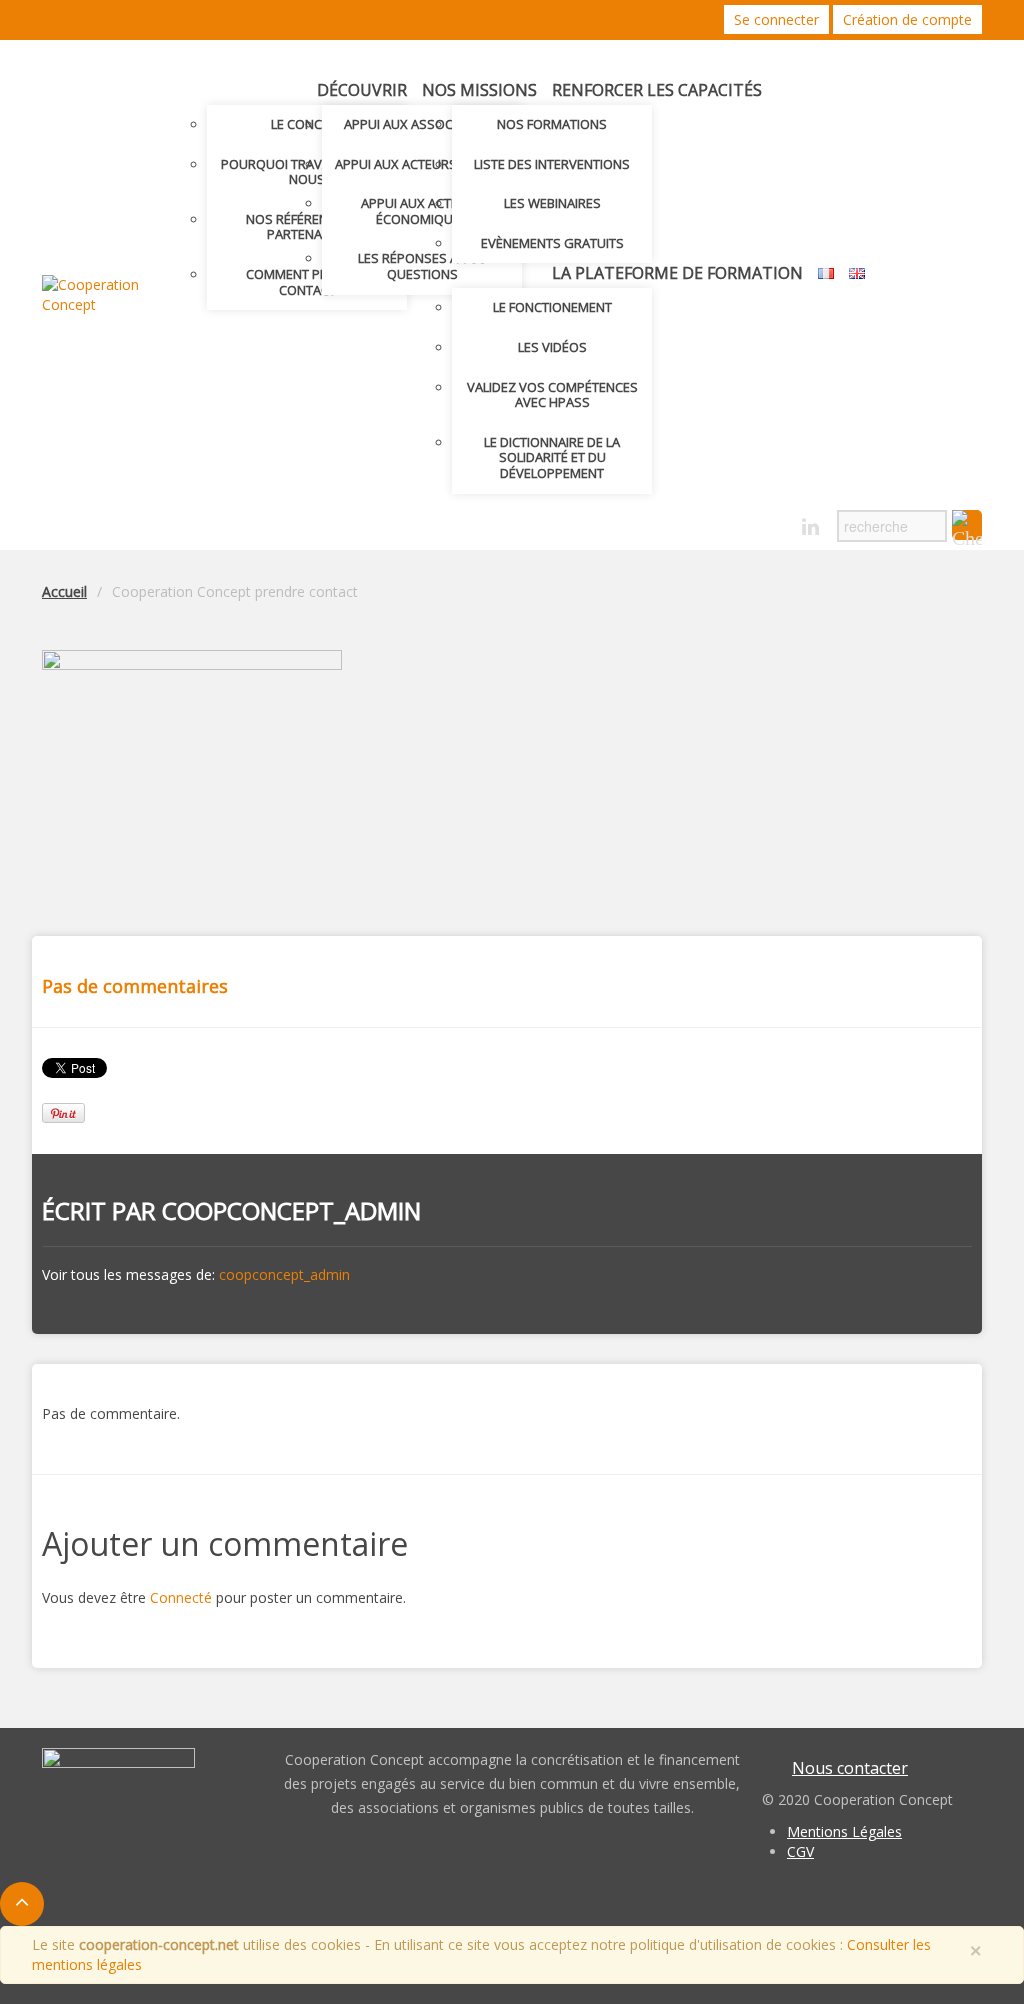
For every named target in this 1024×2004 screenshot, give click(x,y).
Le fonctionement (552, 307)
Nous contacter (850, 1768)
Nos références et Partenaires (307, 227)
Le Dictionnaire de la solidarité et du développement (552, 457)
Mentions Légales (844, 1831)
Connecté (181, 1597)
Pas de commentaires (135, 986)
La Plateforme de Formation (677, 273)
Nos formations (552, 124)
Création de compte (907, 19)
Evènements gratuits (552, 243)
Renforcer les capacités (657, 90)
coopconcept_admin (291, 1210)
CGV (800, 1851)
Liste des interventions (552, 164)
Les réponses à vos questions (422, 266)
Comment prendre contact (307, 282)
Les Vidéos (552, 347)
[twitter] (740, 521)
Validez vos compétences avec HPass (552, 395)
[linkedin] (810, 527)
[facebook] (775, 521)
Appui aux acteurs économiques (422, 211)
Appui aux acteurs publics (422, 164)
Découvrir (362, 90)
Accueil (64, 591)
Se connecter (776, 19)
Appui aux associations (422, 124)
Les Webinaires (552, 203)
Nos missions (479, 90)
